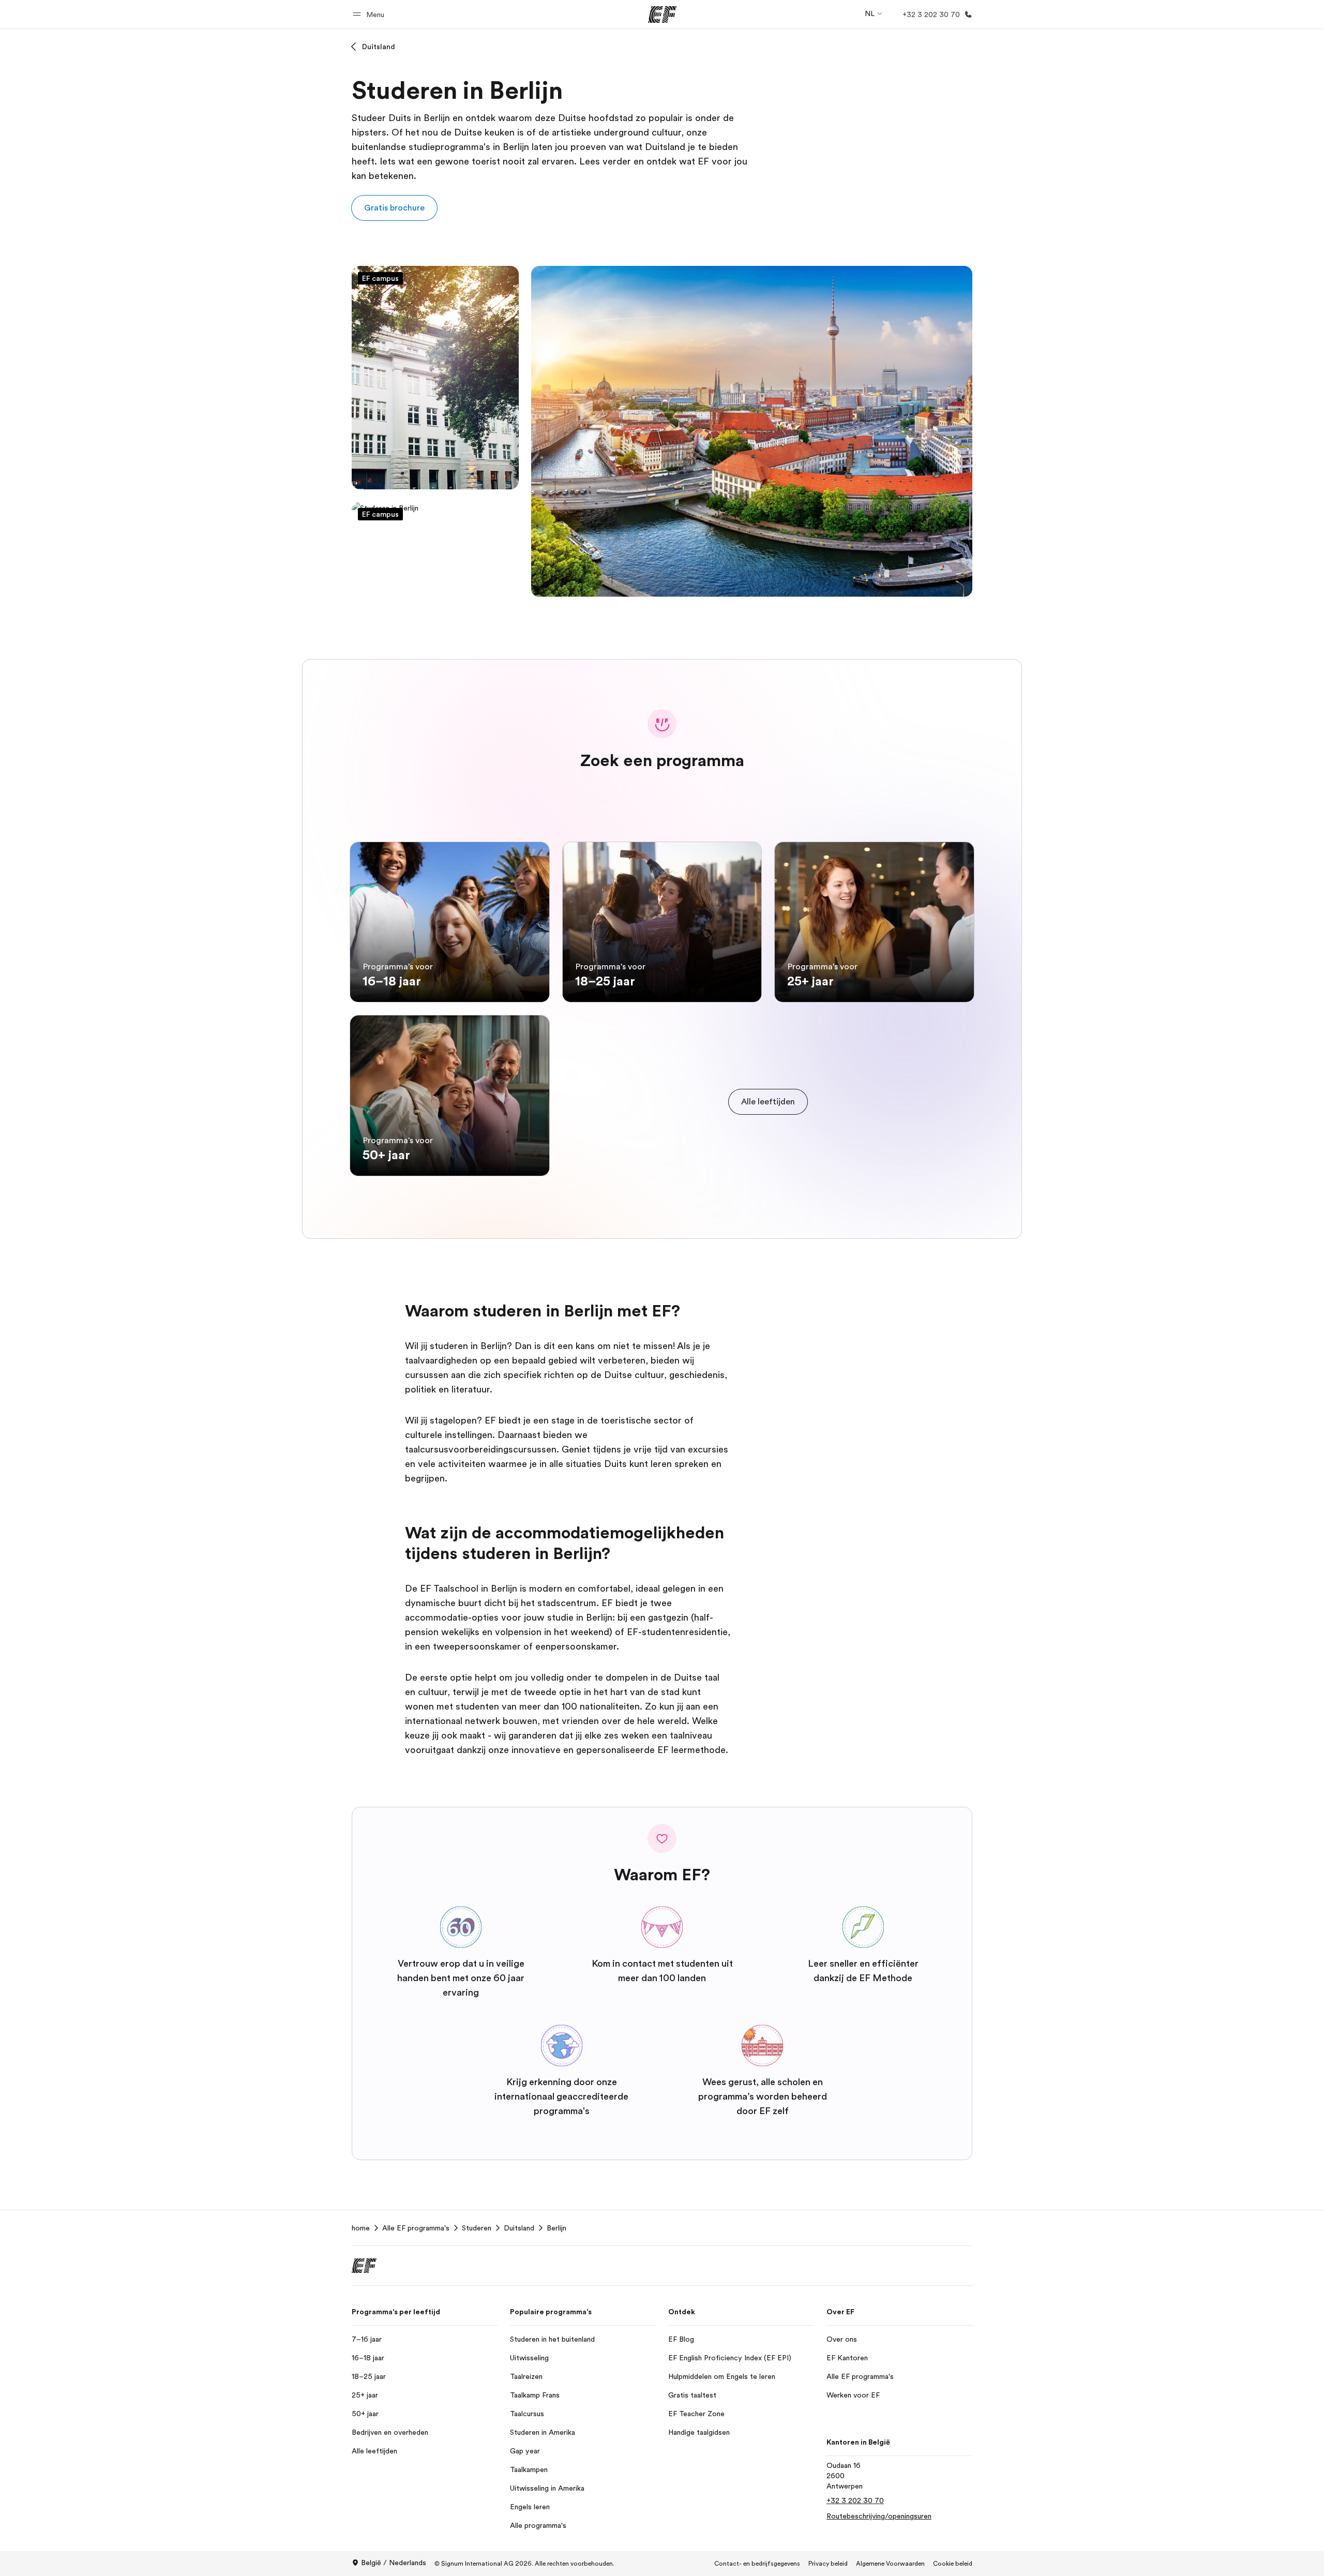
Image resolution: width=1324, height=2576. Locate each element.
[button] (370, 14)
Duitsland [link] (519, 2228)
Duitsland (379, 47)
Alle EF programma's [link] (416, 2228)
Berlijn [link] (556, 2228)
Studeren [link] (477, 2228)
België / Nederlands (394, 2563)
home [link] (361, 2228)
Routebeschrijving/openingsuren (879, 2516)
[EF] (662, 14)
